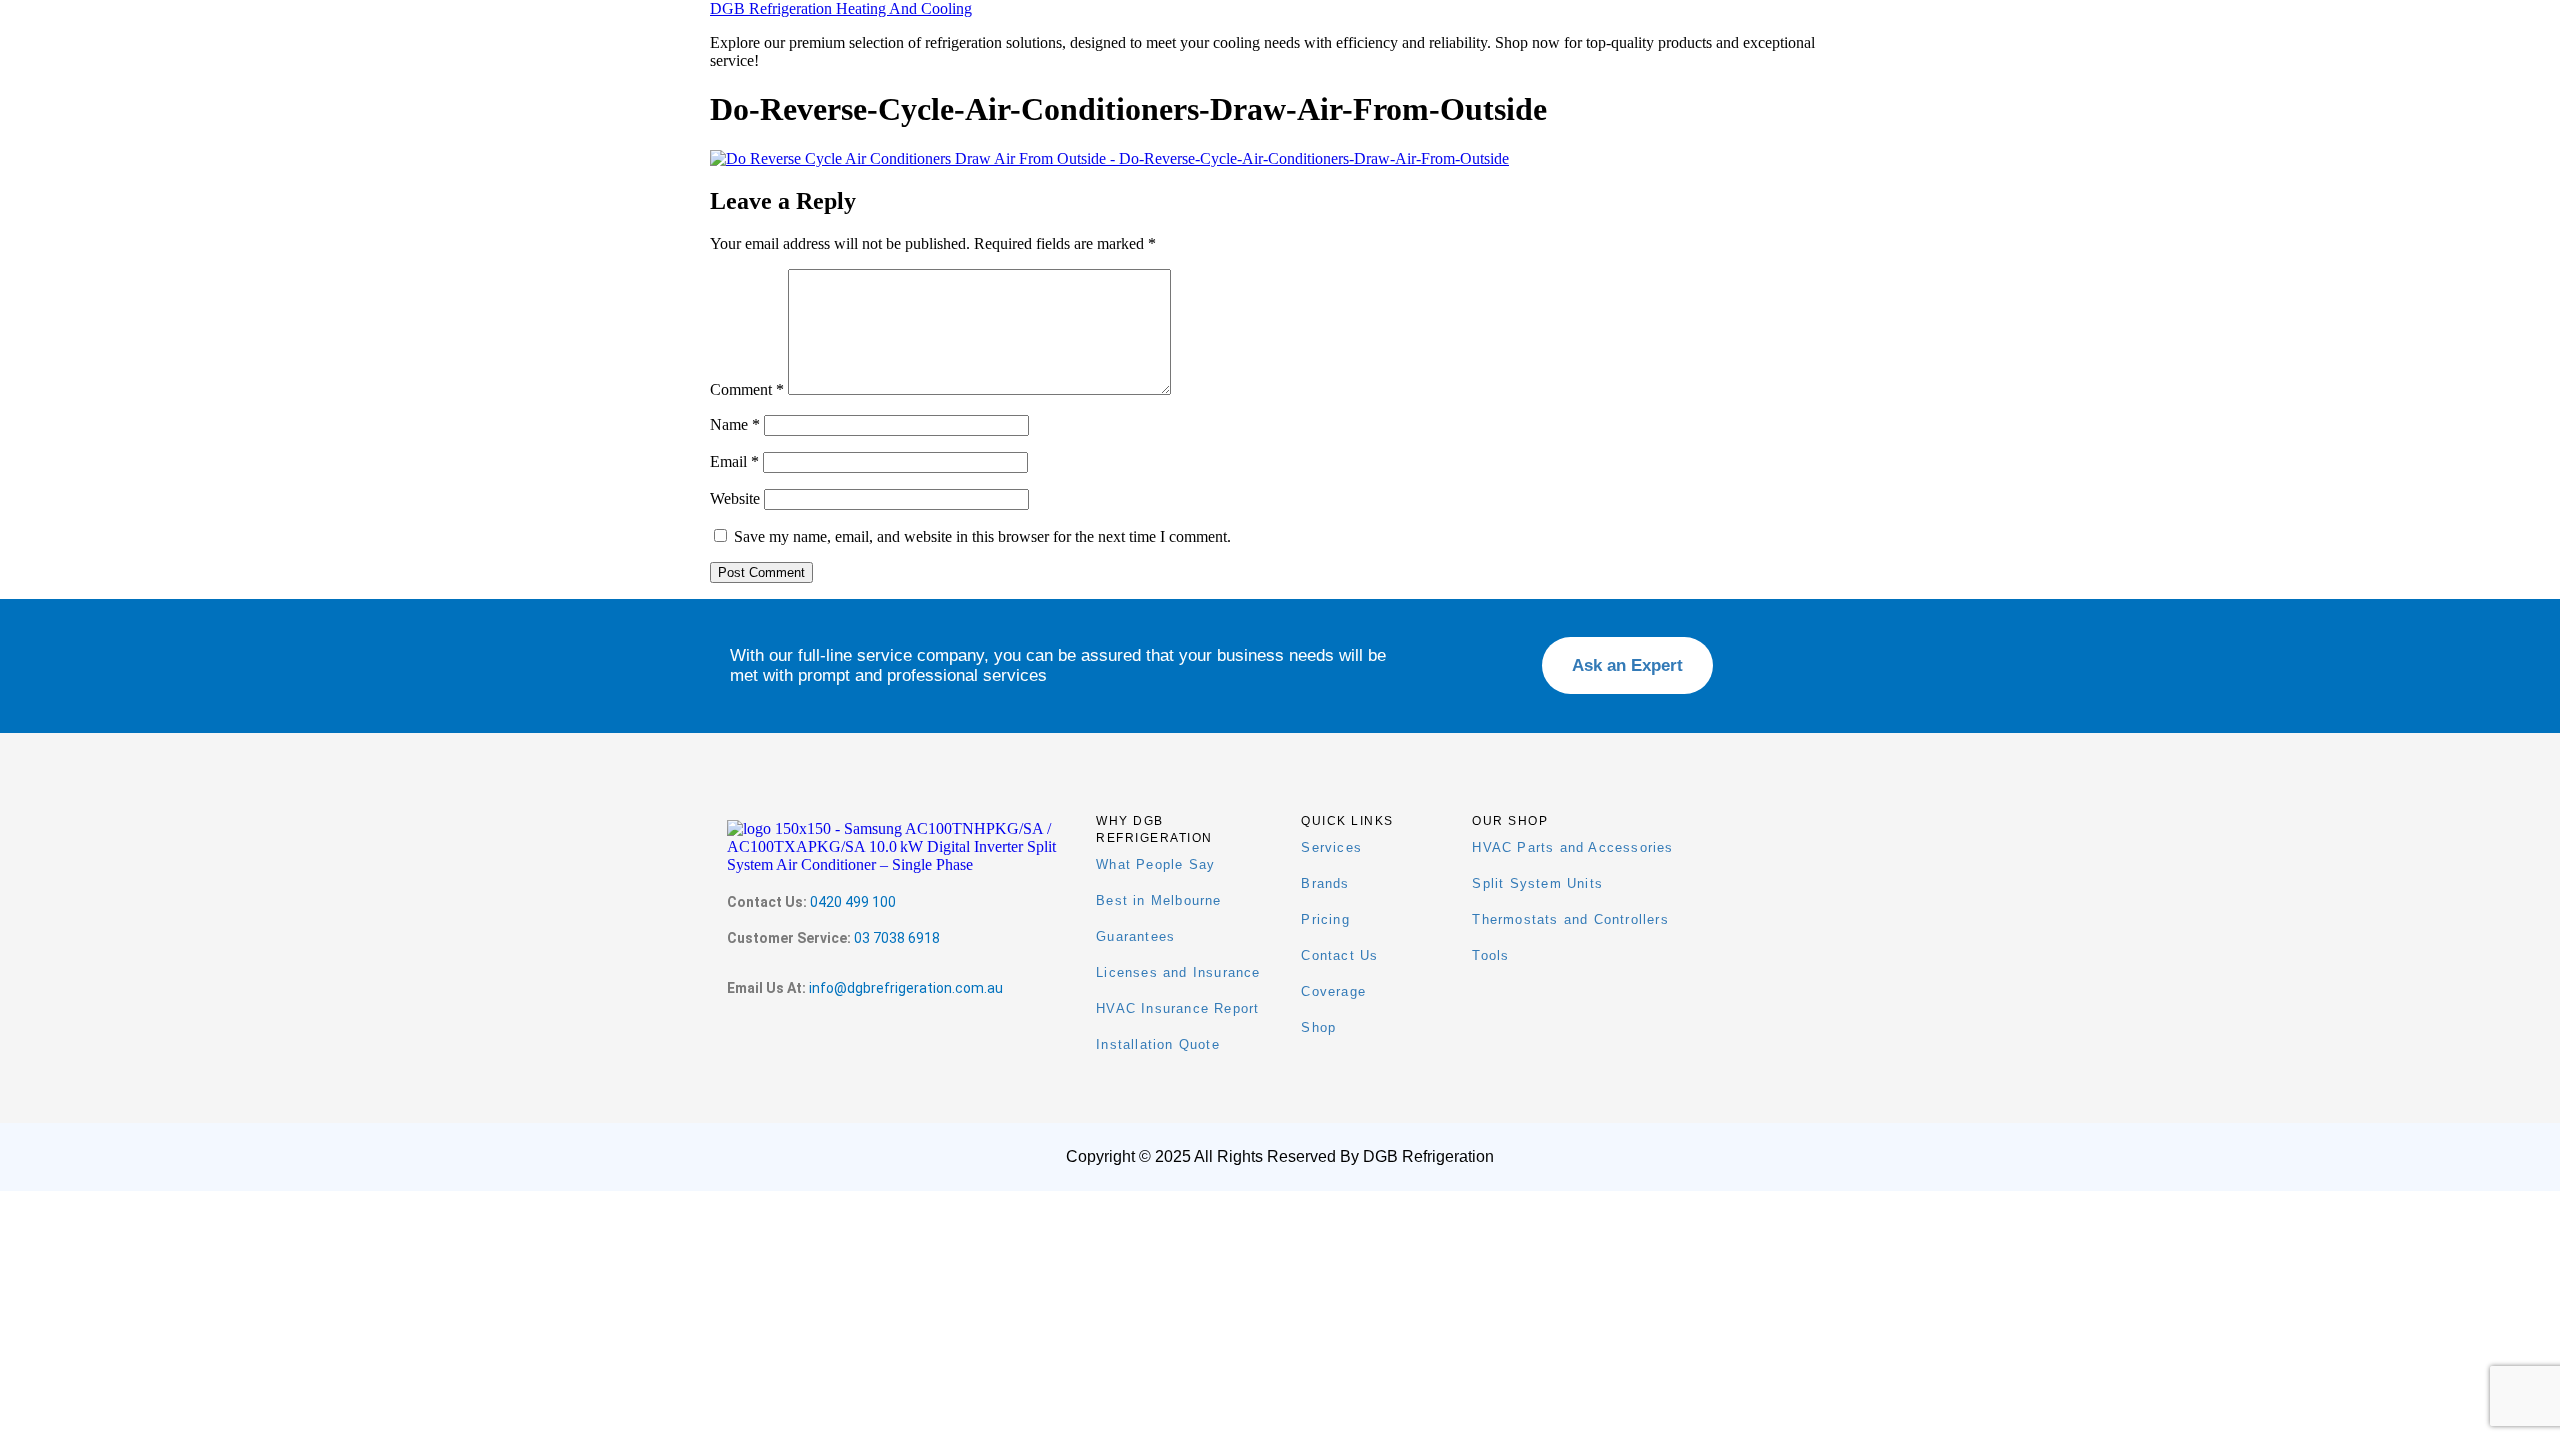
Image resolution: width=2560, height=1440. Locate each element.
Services (1331, 847)
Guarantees (1135, 936)
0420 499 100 (853, 902)
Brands (1325, 883)
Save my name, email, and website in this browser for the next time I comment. (982, 536)
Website (735, 498)
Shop (1318, 1027)
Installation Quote (1158, 1044)
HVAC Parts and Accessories (1572, 847)
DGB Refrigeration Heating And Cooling (841, 8)
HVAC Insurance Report (1177, 1008)
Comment (747, 389)
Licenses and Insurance (1178, 972)
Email (734, 461)
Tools (1490, 955)
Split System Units (1537, 883)
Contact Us (1339, 955)
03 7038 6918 (897, 938)
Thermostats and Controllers (1570, 919)
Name (735, 424)
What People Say (1155, 864)
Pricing (1325, 919)
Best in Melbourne (1158, 900)
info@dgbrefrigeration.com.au (906, 988)
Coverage (1333, 991)
